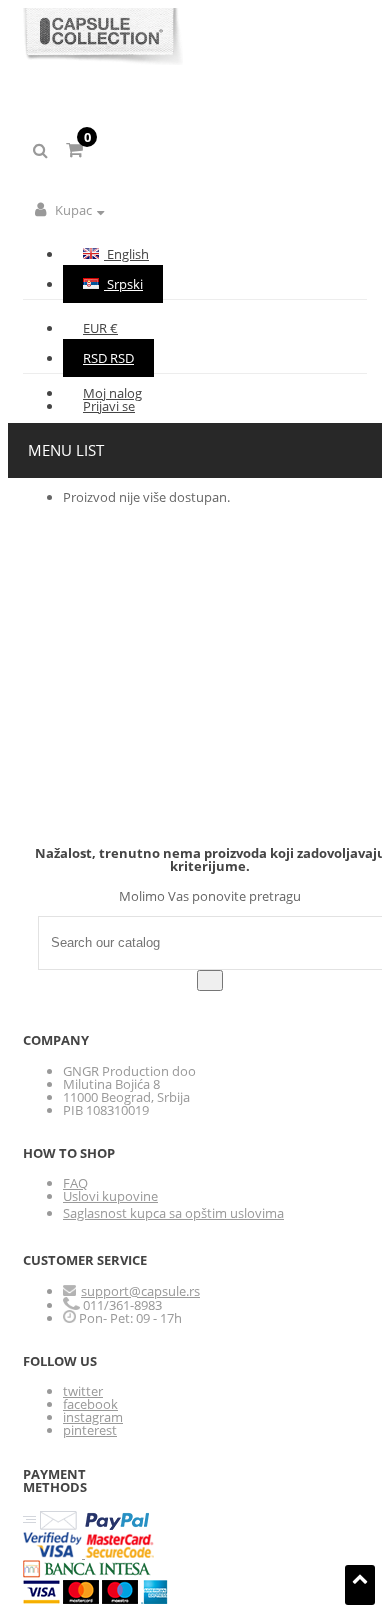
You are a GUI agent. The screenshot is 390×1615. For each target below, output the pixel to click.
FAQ (75, 1183)
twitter (83, 1391)
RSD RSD (108, 358)
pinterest (90, 1430)
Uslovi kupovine (110, 1196)
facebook (90, 1404)
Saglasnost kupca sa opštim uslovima (173, 1213)
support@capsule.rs (140, 1291)
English (126, 254)
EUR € (100, 328)
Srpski (123, 284)
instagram (93, 1417)
